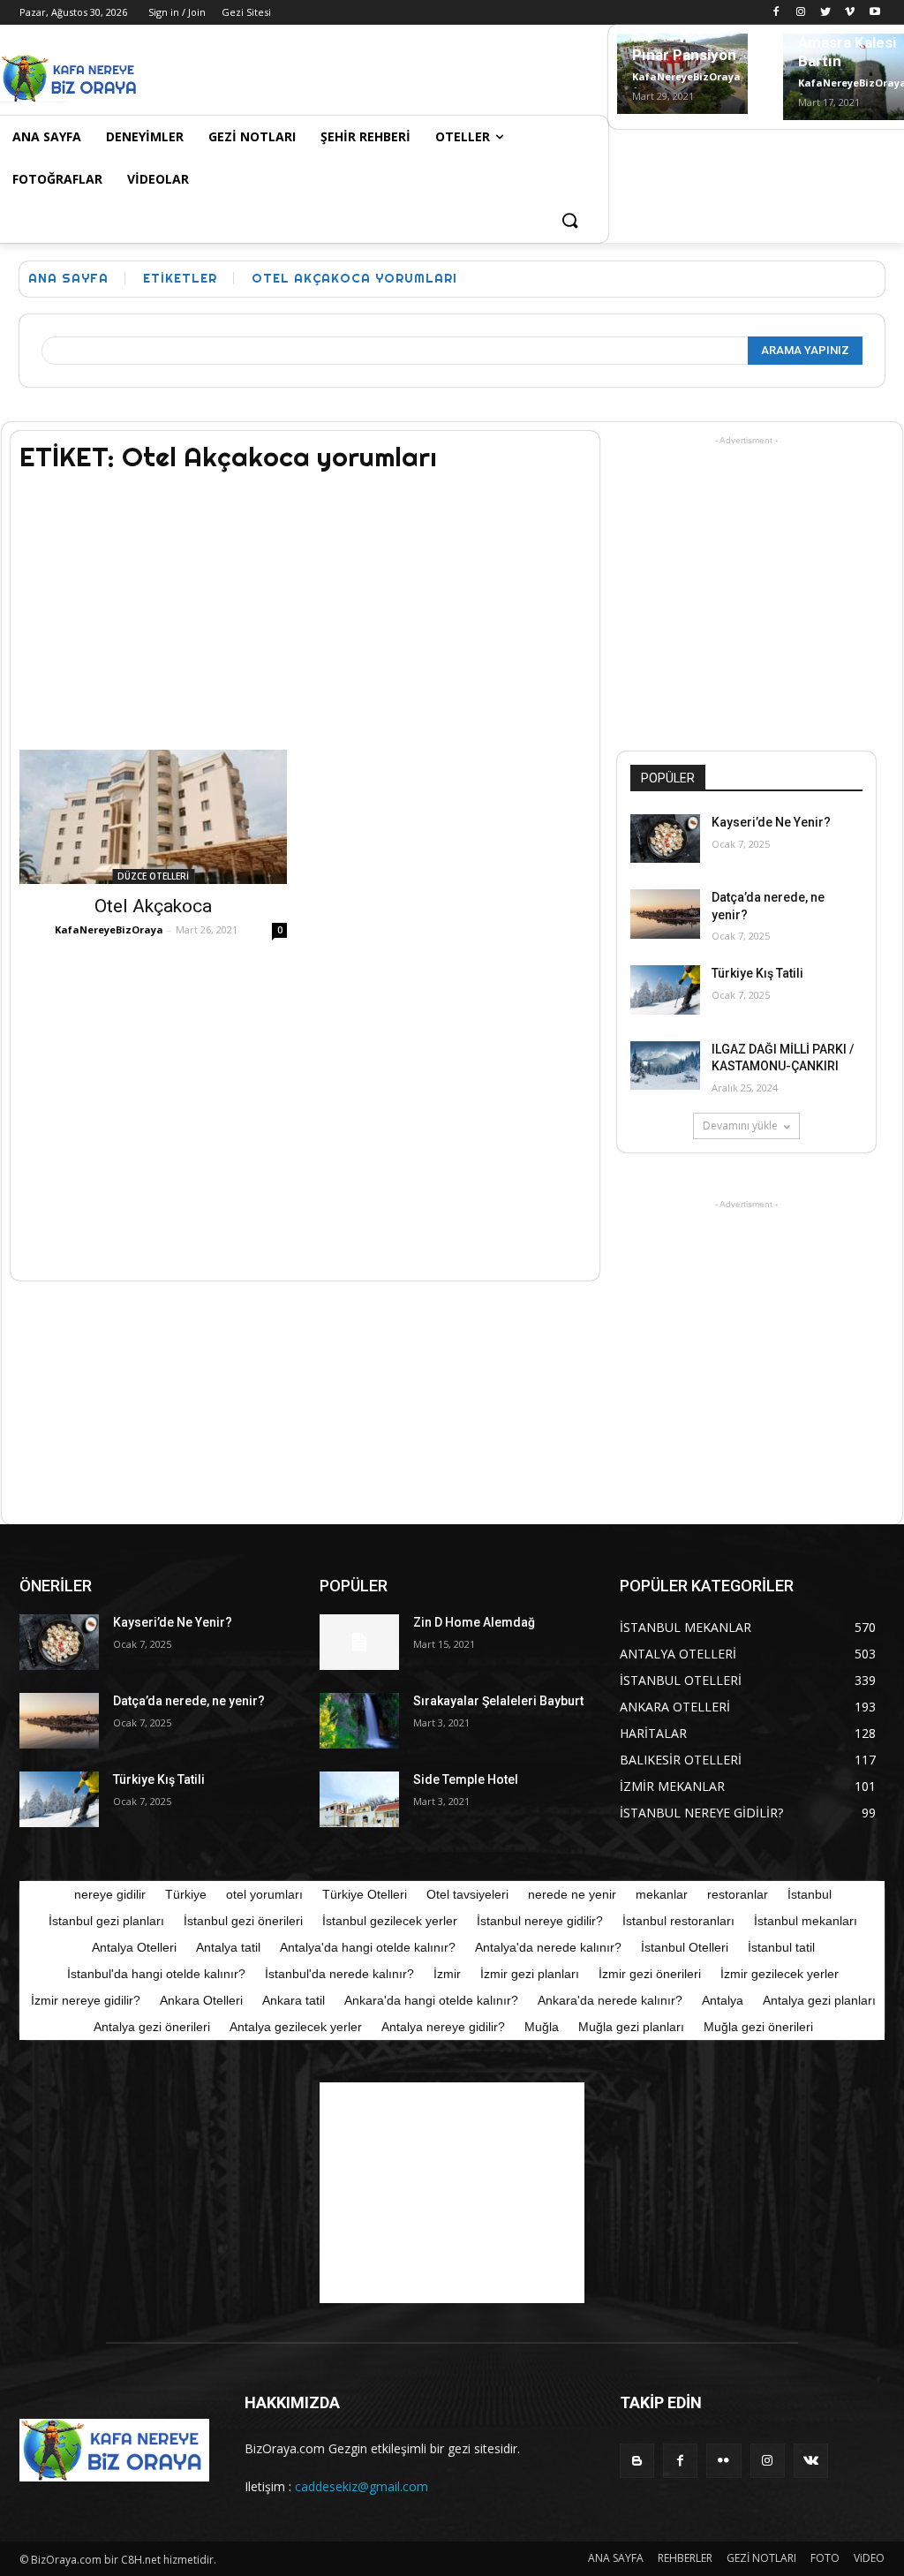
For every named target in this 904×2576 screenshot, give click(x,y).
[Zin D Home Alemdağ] (359, 1642)
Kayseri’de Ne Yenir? (771, 822)
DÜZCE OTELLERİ (153, 876)
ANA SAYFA (616, 2558)
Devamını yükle (740, 1126)
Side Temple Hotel (466, 1779)
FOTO (825, 2558)
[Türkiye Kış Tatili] (665, 990)
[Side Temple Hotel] (359, 1799)
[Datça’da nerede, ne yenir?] (665, 914)
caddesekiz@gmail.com (362, 2486)
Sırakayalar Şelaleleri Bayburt (498, 1701)
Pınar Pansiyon (684, 55)
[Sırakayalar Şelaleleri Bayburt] (359, 1721)
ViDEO (869, 2558)
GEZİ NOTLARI (761, 2558)
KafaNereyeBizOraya (686, 76)
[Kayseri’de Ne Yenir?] (665, 839)
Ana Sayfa (68, 278)
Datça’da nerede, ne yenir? (189, 1701)
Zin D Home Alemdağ (474, 1622)
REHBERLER (685, 2558)
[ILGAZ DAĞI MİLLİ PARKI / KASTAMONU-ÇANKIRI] (665, 1065)
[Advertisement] (349, 76)
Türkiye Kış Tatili (757, 973)
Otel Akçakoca (153, 906)
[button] (569, 222)
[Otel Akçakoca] (153, 817)
